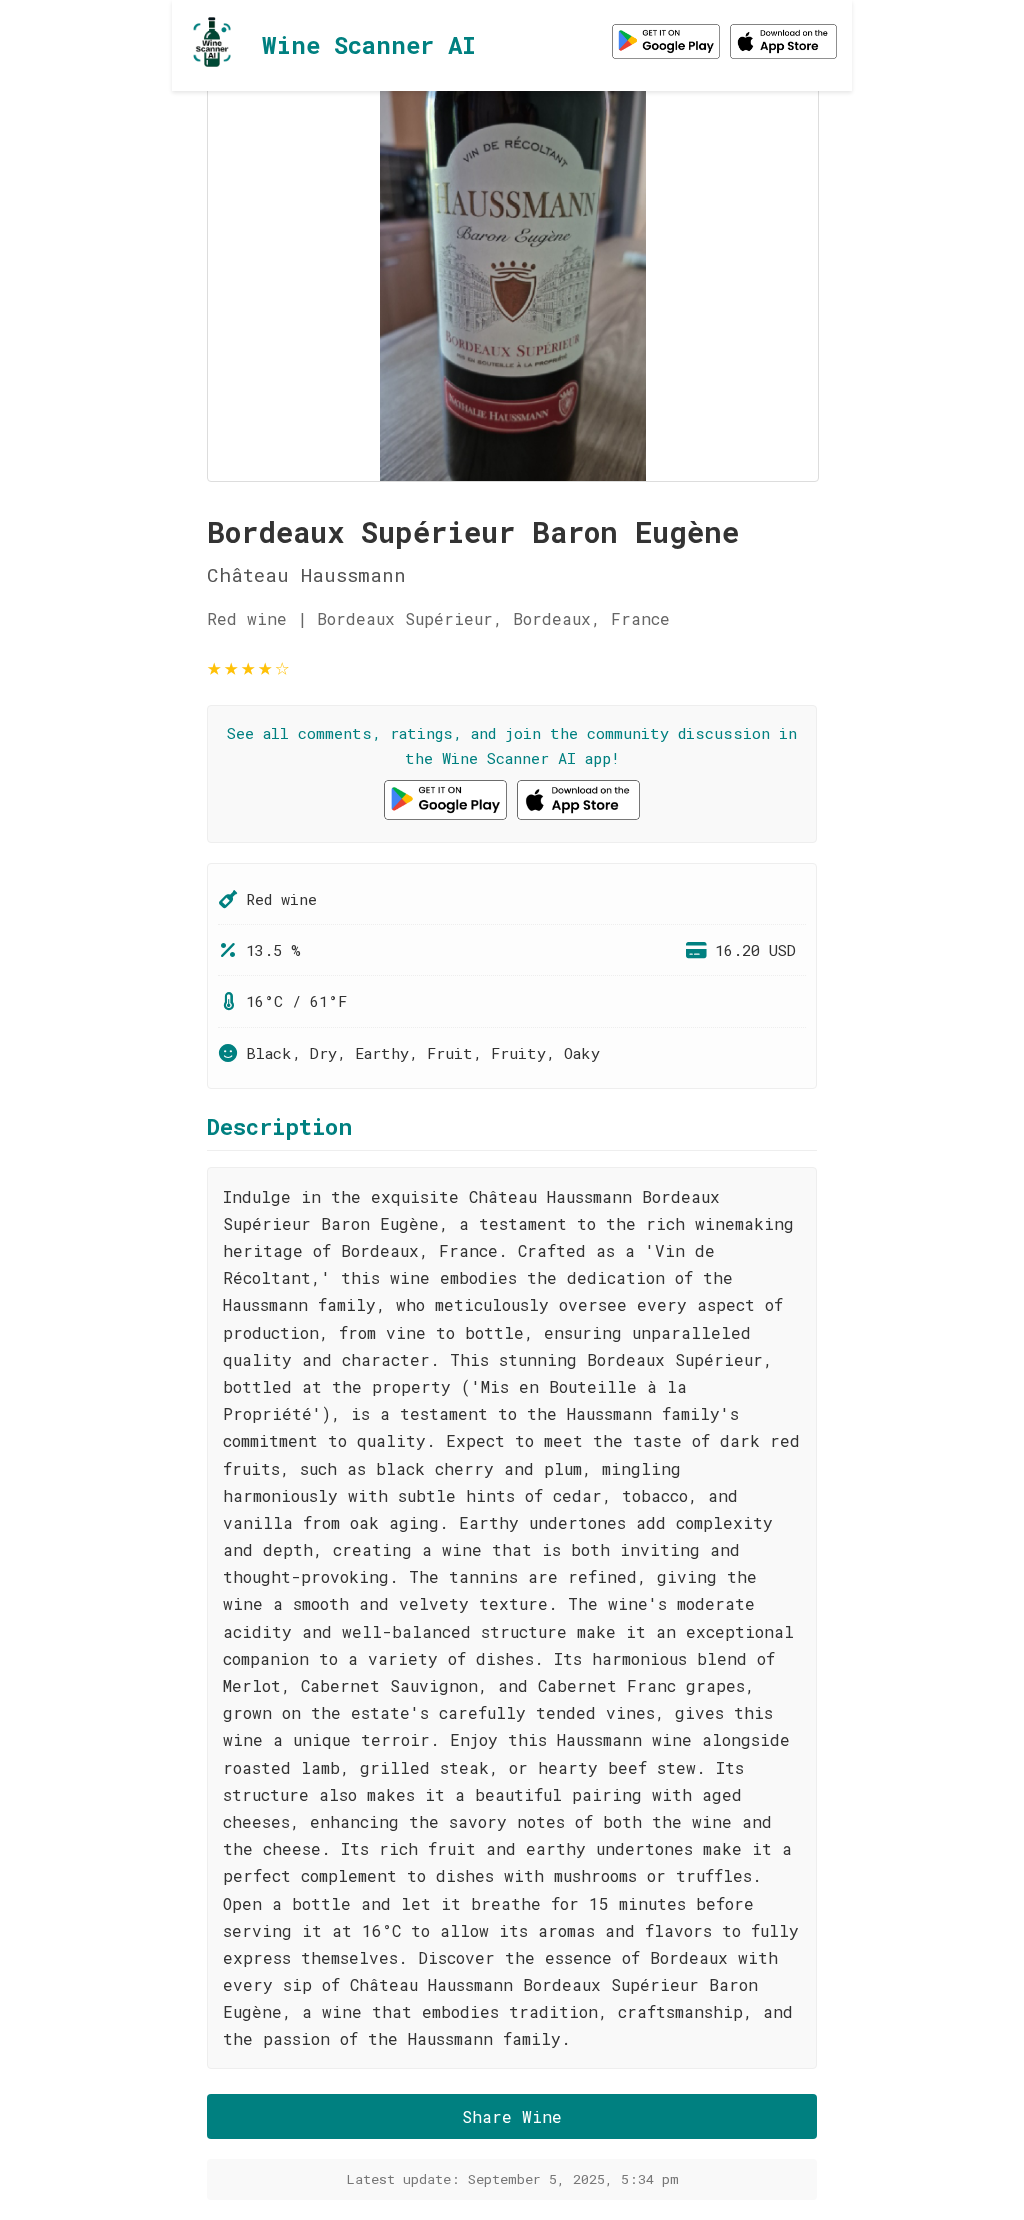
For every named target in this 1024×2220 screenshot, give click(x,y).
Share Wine (512, 2116)
